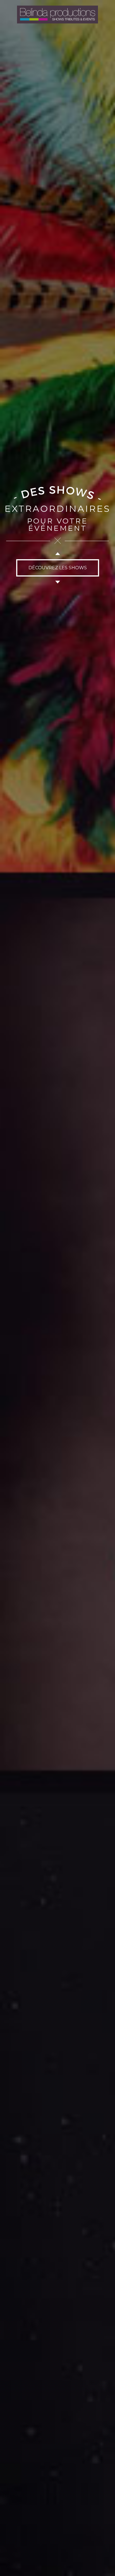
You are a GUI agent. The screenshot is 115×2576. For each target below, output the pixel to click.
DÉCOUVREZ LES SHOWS (58, 568)
